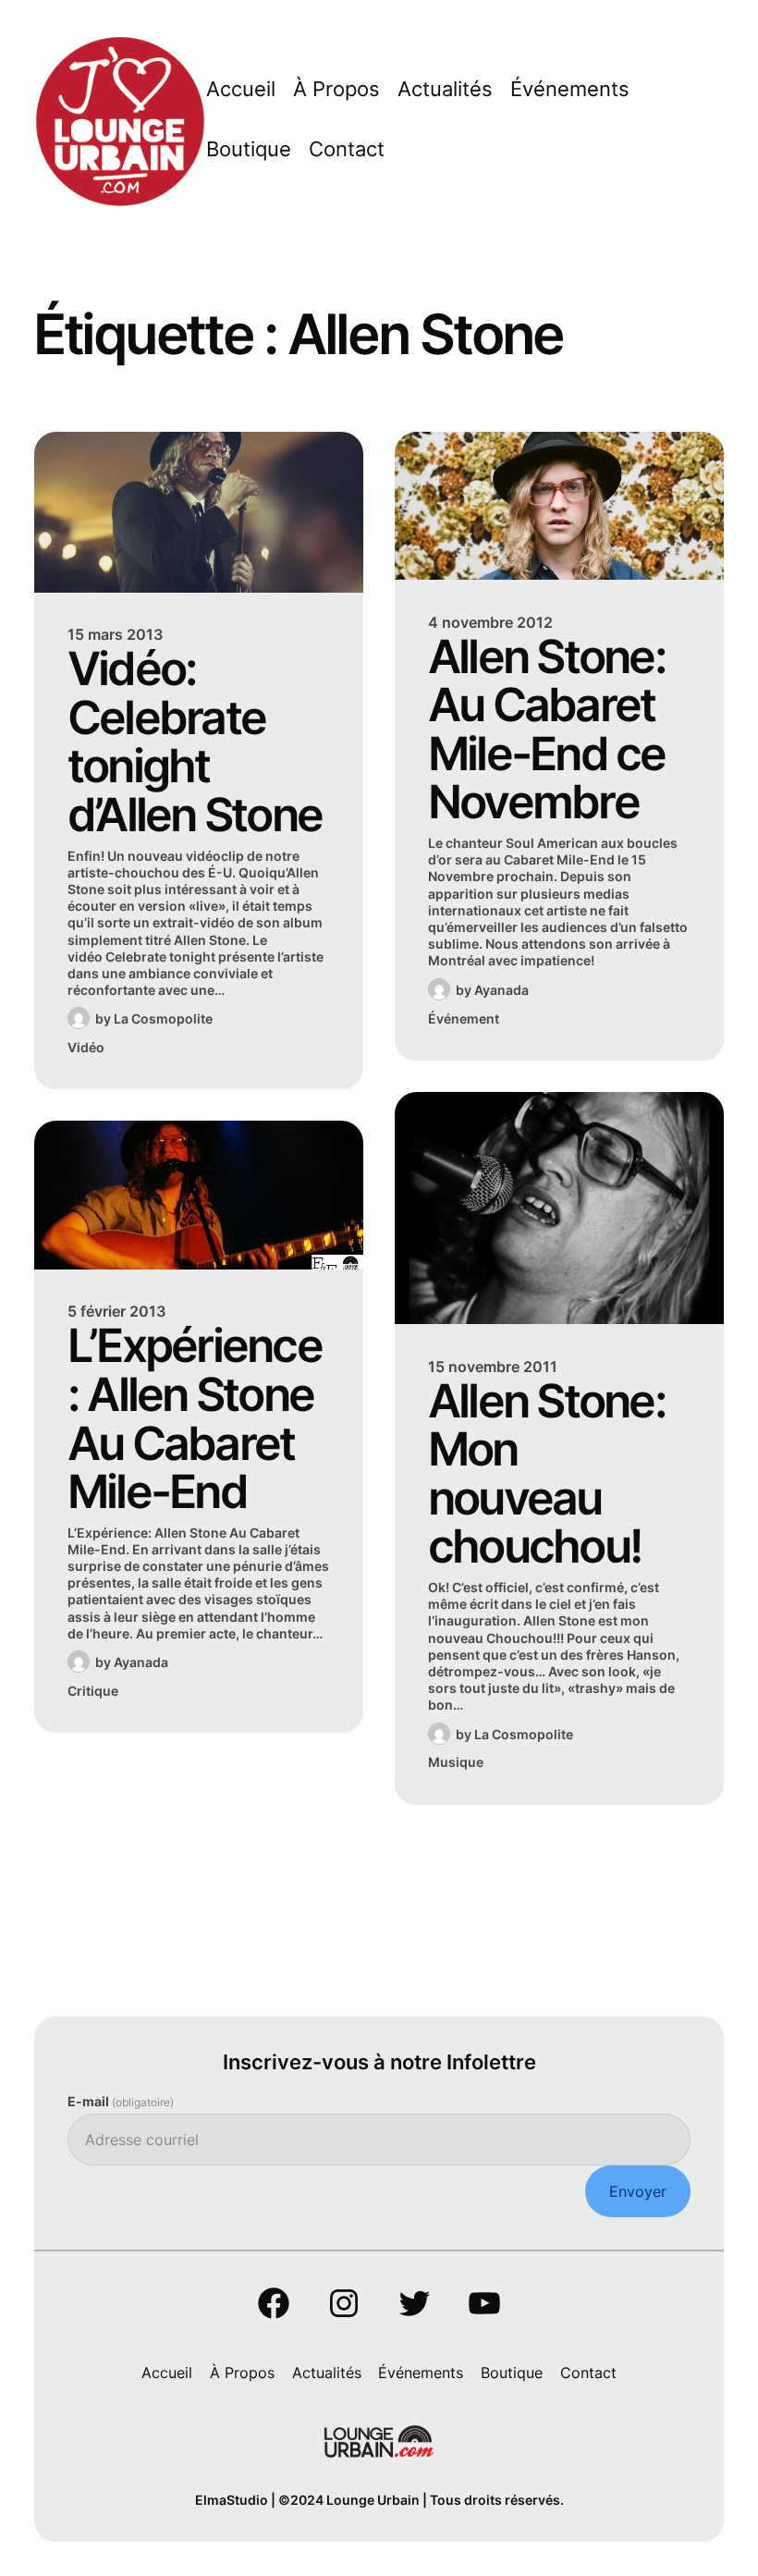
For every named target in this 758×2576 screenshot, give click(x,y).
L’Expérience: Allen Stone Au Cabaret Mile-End (195, 1418)
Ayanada (141, 1662)
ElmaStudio (232, 2500)
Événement (464, 1018)
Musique (456, 1762)
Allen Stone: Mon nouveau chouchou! (547, 1474)
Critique (93, 1691)
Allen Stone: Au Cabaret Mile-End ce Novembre (547, 730)
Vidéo (86, 1047)
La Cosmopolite (163, 1018)
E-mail (121, 2101)
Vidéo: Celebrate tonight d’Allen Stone (195, 742)
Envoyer (638, 2191)
